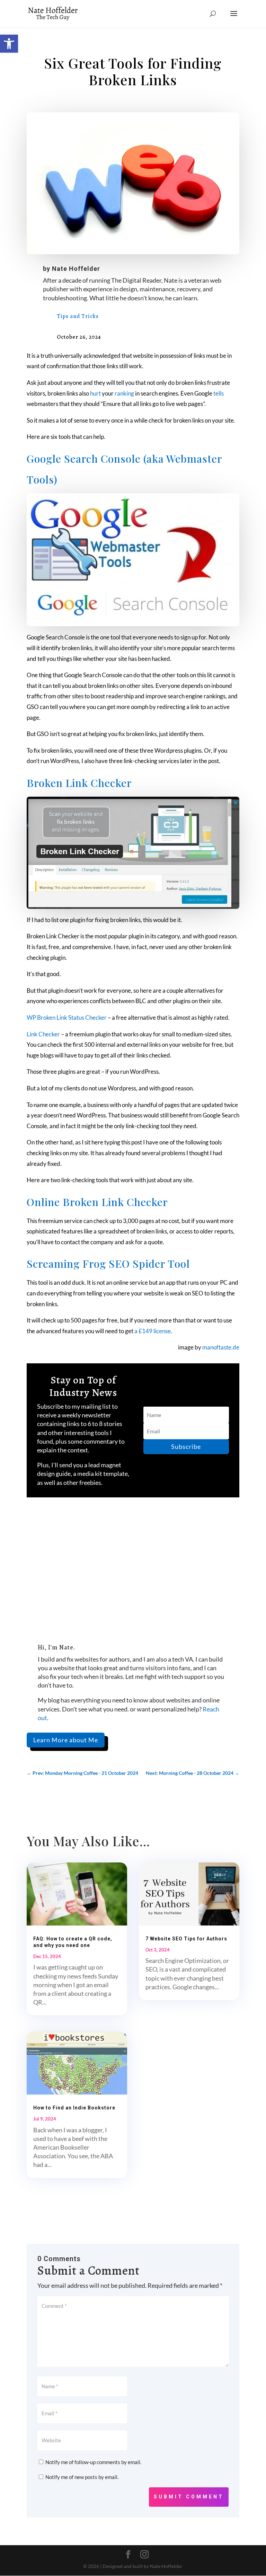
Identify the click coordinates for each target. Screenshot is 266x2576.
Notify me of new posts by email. (82, 2477)
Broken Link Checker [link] (79, 783)
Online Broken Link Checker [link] (97, 1202)
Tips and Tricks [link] (78, 316)
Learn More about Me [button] (66, 1740)
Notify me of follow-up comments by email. (93, 2462)
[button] (234, 18)
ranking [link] (124, 393)
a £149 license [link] (153, 1331)
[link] (9, 44)
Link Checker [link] (43, 1034)
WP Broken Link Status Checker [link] (67, 1017)
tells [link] (219, 393)
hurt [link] (95, 393)
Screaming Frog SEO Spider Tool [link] (108, 1264)
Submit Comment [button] (189, 2497)
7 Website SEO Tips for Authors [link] (186, 1939)
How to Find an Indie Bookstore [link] (74, 2108)
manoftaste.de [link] (221, 1347)
